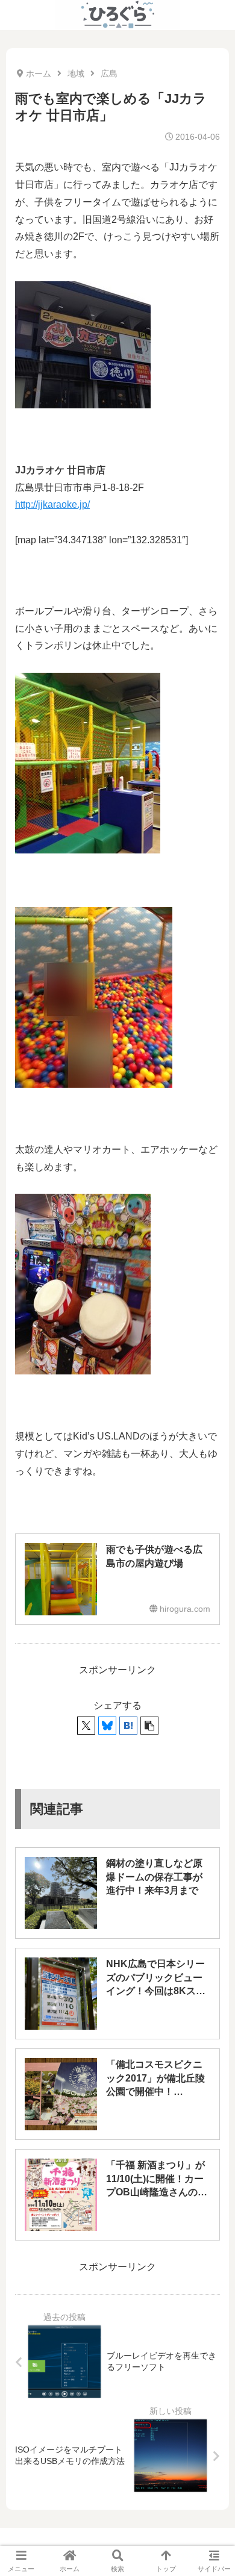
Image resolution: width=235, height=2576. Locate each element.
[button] (149, 1726)
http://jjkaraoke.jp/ (52, 504)
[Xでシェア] (86, 1726)
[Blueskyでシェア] (107, 1726)
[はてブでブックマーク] (128, 1726)
